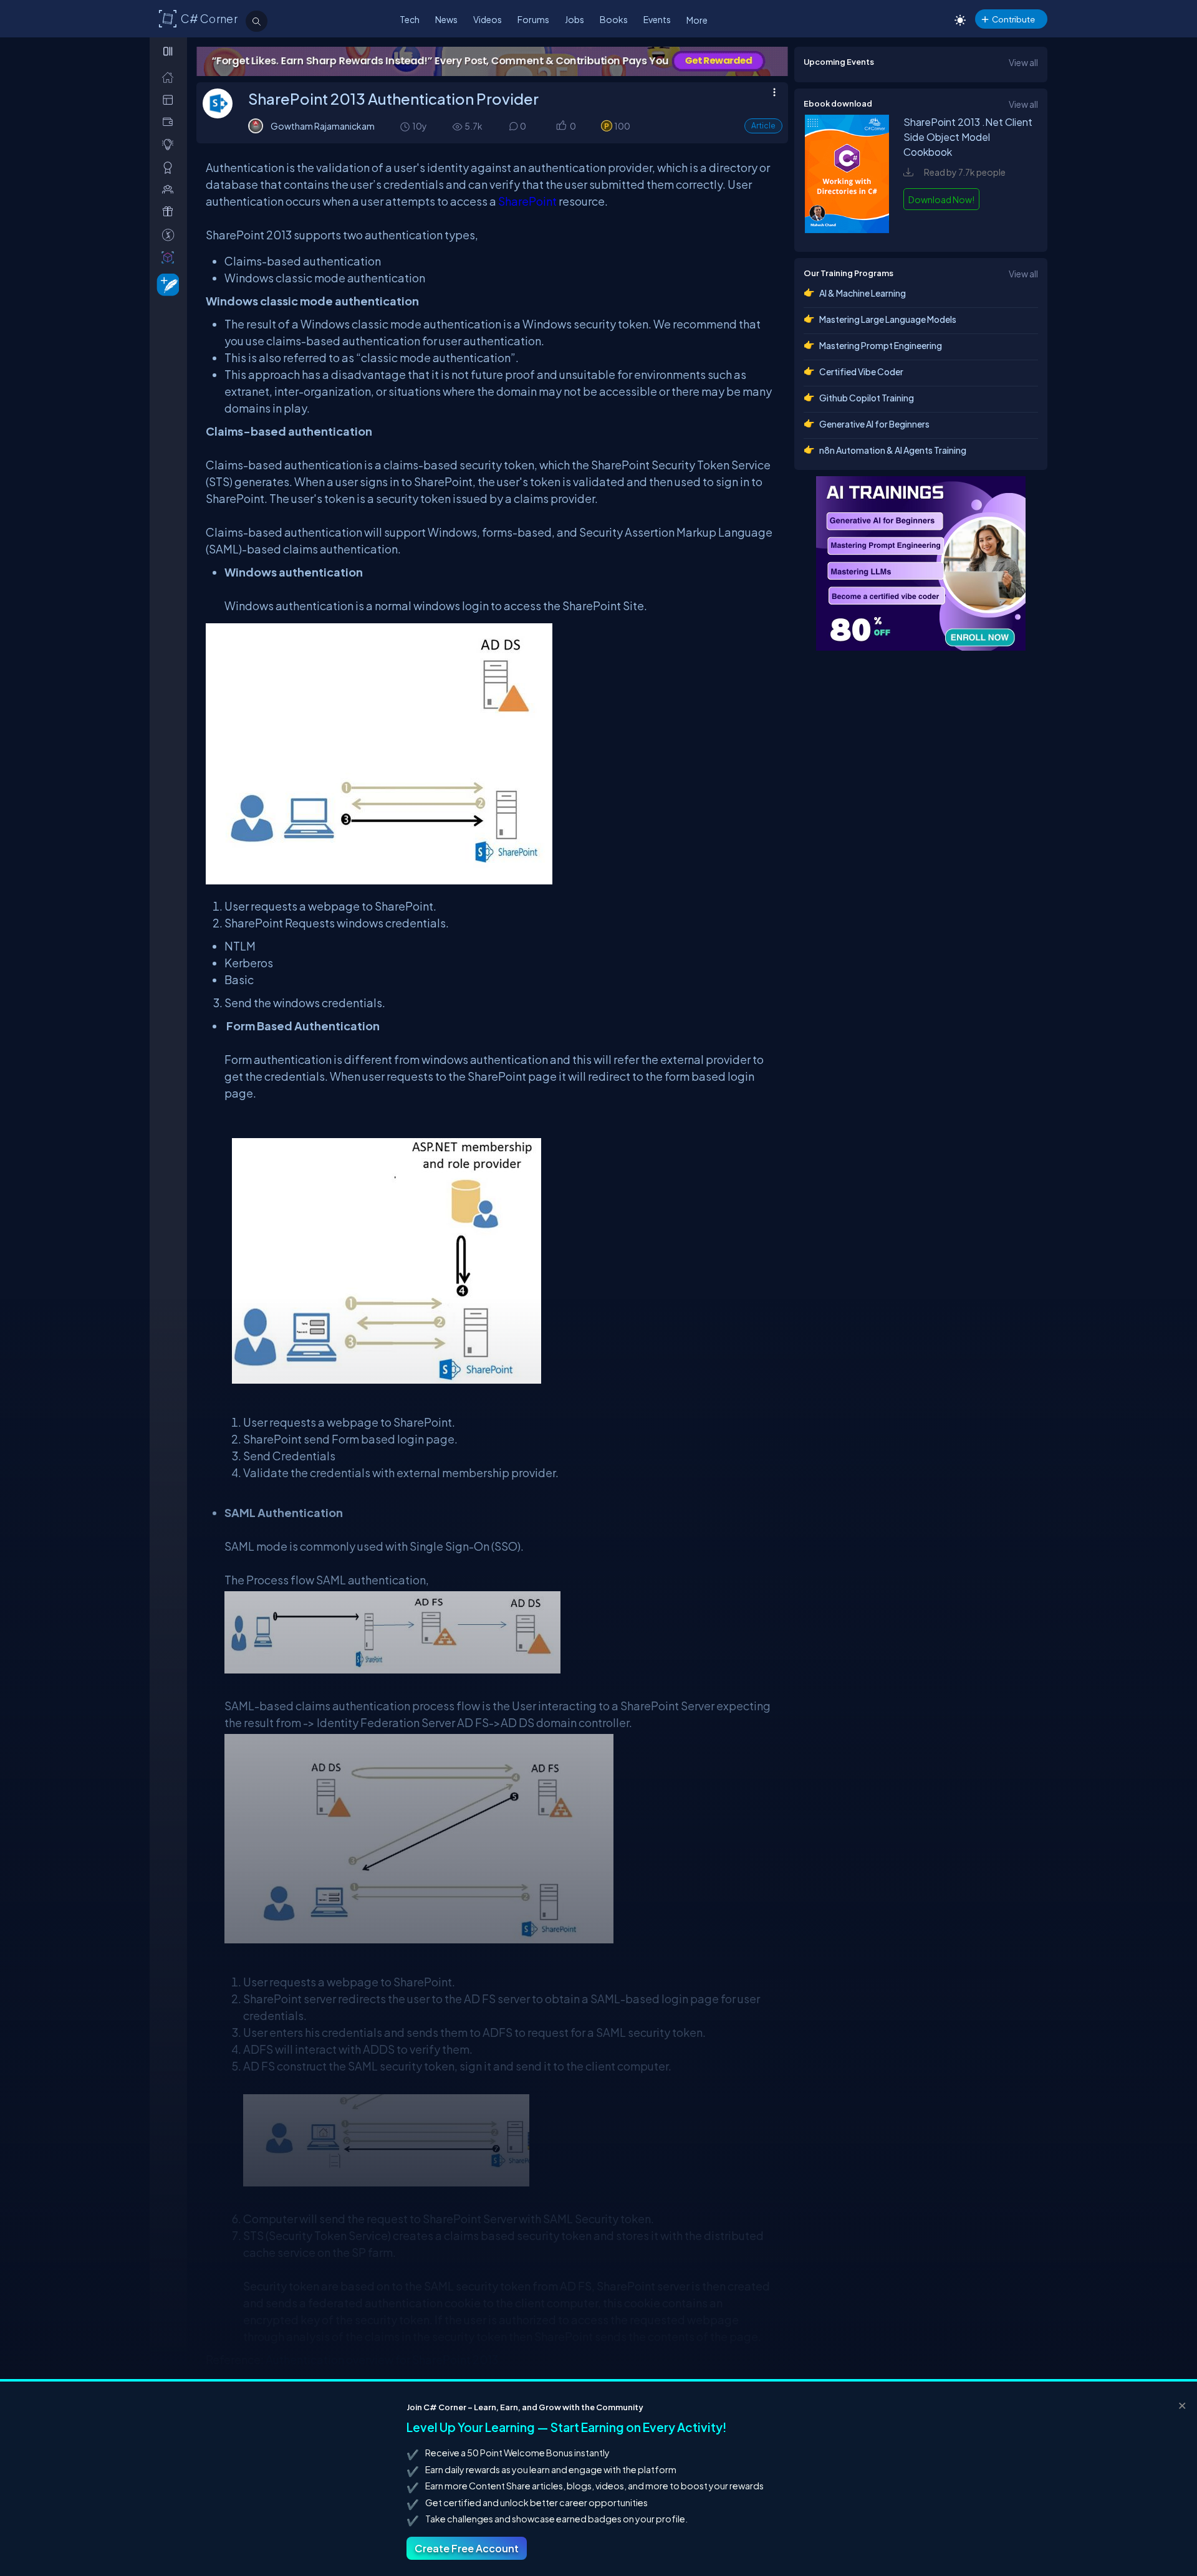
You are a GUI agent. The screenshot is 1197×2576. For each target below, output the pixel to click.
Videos (488, 19)
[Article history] (406, 126)
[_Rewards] (171, 235)
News (446, 19)
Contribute (1013, 19)
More (697, 20)
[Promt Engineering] (921, 563)
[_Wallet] (171, 122)
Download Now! (941, 199)
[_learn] (171, 144)
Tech (410, 19)
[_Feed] (171, 77)
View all (1023, 62)
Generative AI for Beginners (874, 424)
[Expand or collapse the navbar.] (169, 51)
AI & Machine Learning (863, 293)
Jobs (574, 19)
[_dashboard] (171, 99)
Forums (533, 19)
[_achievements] (171, 167)
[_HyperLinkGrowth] (166, 284)
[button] (561, 127)
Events (657, 19)
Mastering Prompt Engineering (881, 345)
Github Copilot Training (867, 398)
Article (763, 126)
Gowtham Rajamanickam (323, 126)
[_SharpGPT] (171, 257)
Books (614, 19)
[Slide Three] (492, 61)
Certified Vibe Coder (861, 371)
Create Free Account (467, 2548)
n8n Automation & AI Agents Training (893, 450)
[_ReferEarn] (171, 212)
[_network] (171, 189)
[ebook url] (847, 229)
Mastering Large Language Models (888, 319)
